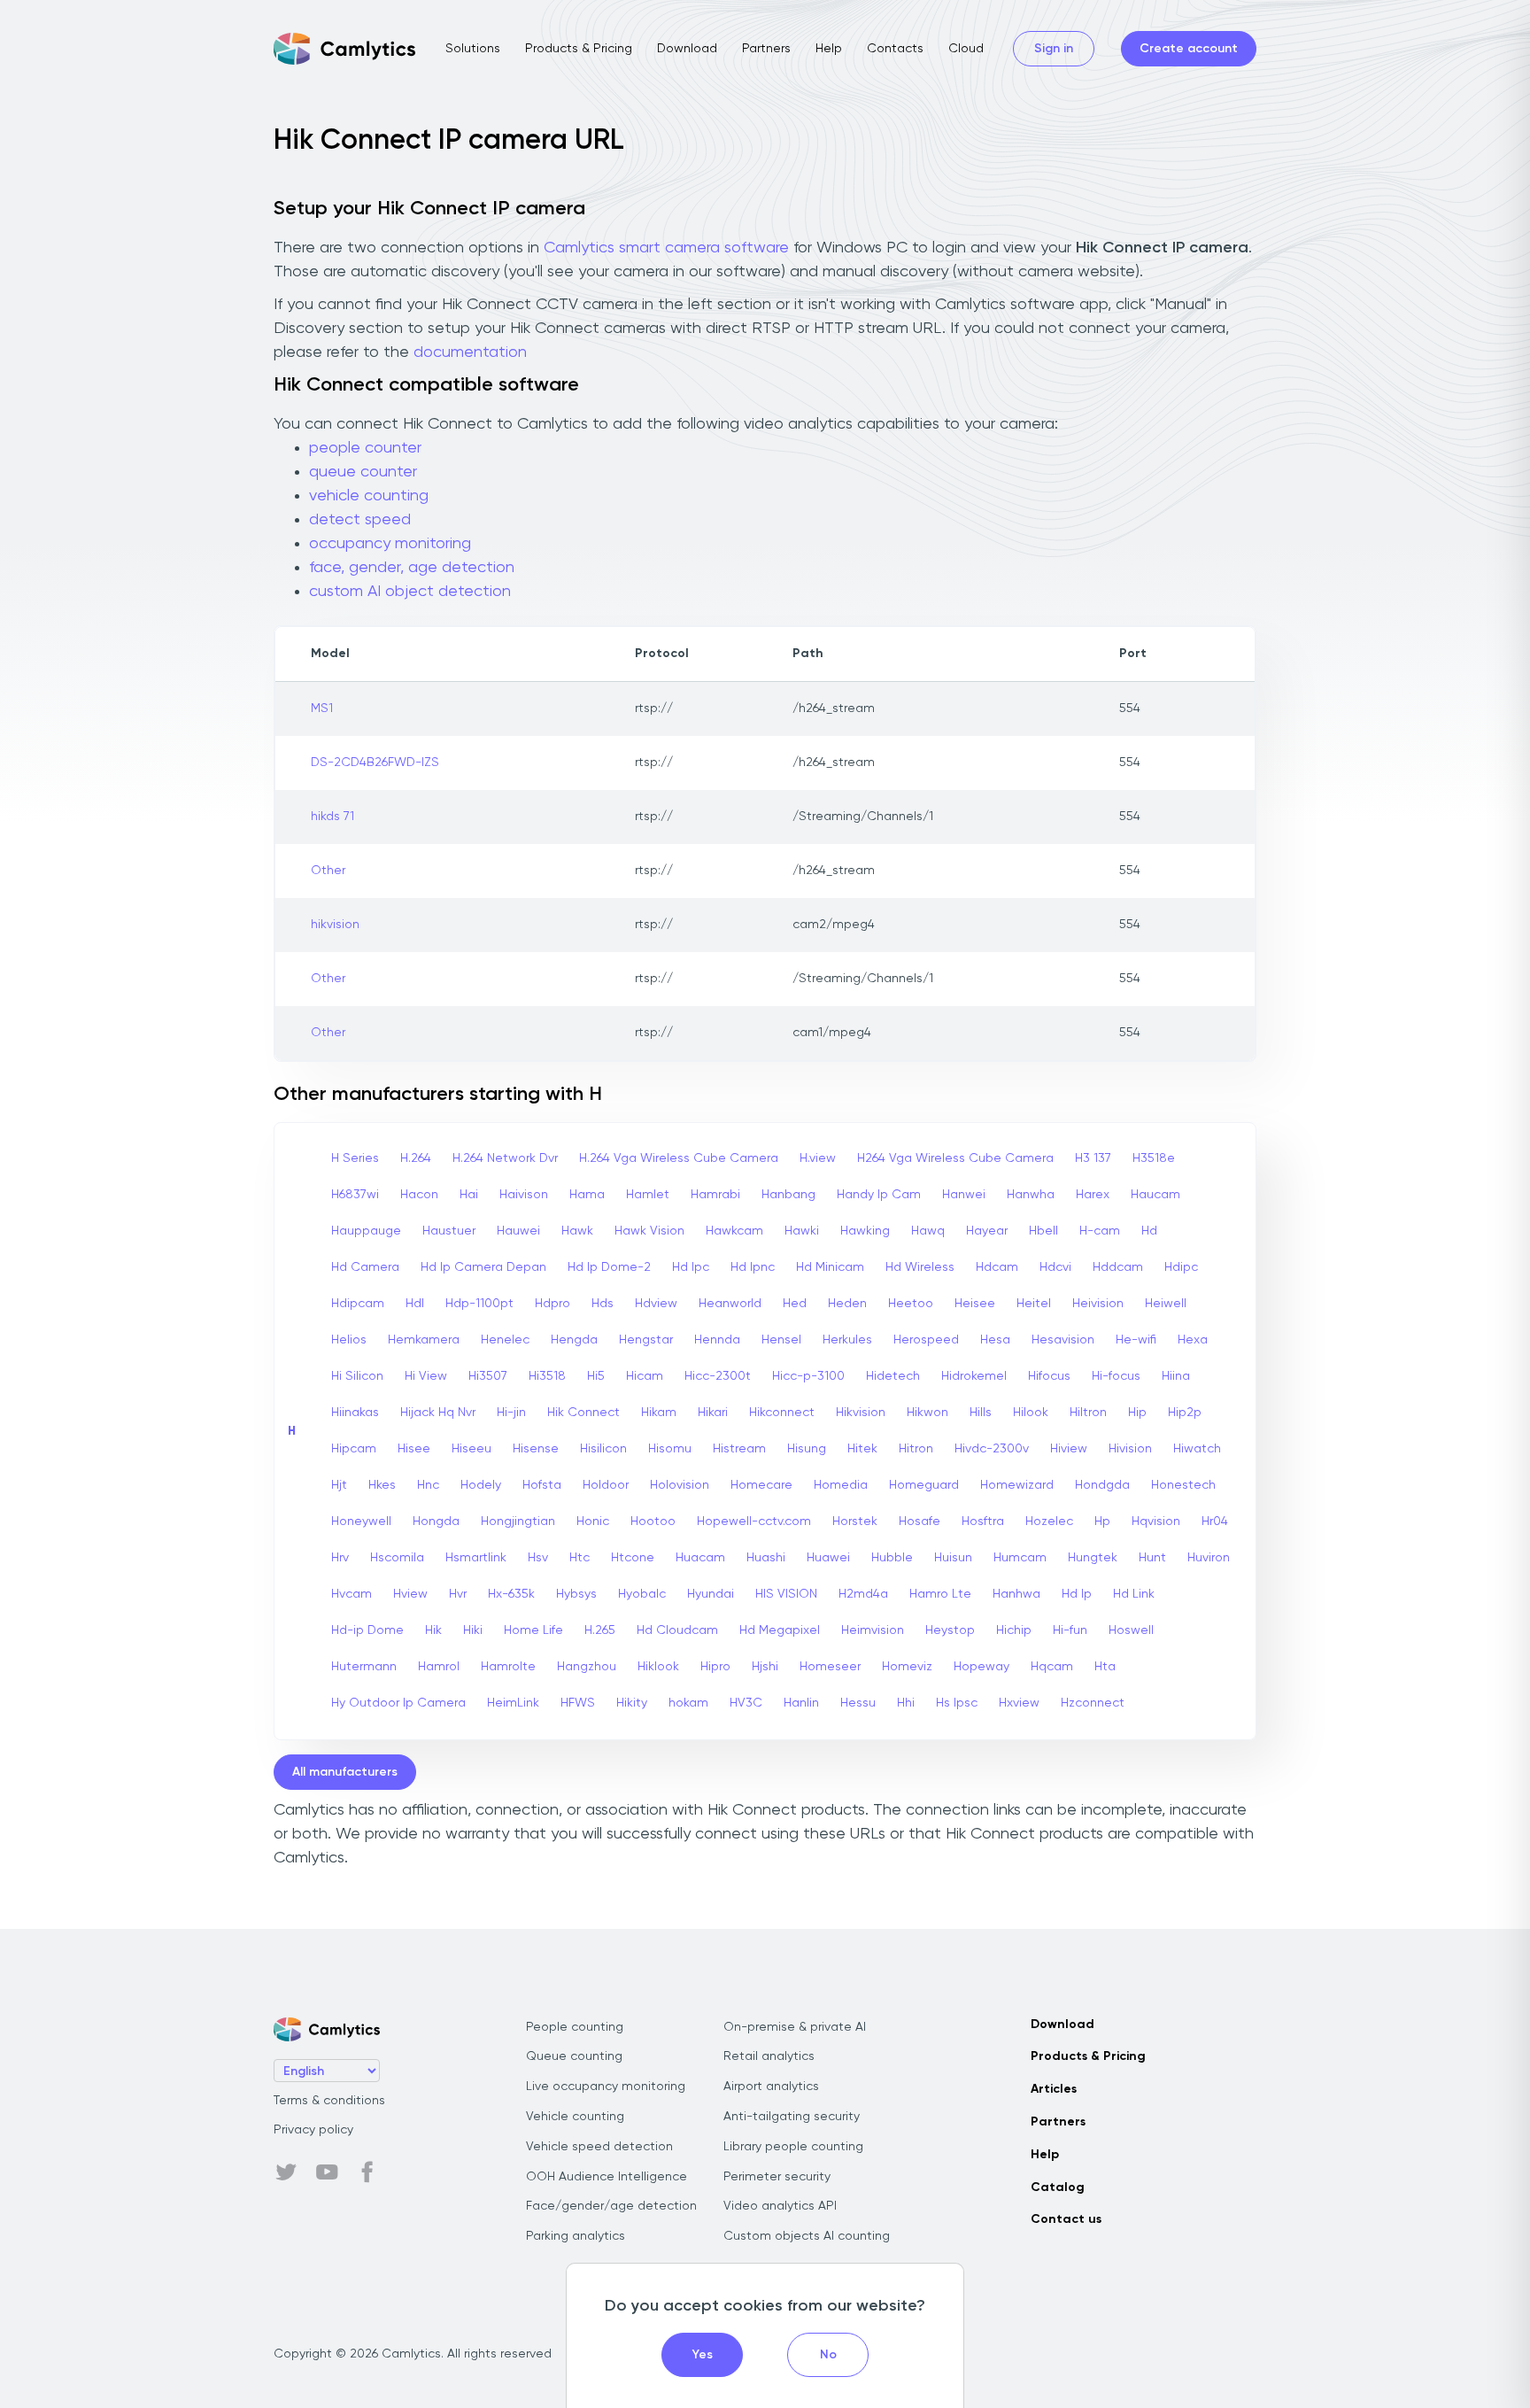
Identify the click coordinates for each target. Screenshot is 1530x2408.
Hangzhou (587, 1667)
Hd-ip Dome (367, 1630)
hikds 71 (332, 817)
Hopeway (981, 1667)
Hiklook (658, 1667)
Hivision (1130, 1449)
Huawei (828, 1558)
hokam (688, 1703)
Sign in (1054, 49)
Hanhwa (1016, 1594)
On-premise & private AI (795, 2027)
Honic (593, 1521)
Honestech (1183, 1485)
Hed (795, 1304)
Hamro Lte (940, 1594)
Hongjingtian (518, 1521)
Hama (587, 1195)
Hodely (481, 1485)
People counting (575, 2027)
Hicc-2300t (718, 1376)
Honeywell (361, 1521)
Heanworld (730, 1304)
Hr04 (1215, 1521)
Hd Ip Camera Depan (483, 1267)
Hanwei (964, 1195)
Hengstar (646, 1340)
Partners (766, 49)
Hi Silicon (357, 1376)
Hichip (1014, 1630)
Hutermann (364, 1667)
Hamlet (648, 1195)
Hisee (414, 1449)
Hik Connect (583, 1413)
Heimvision (873, 1630)
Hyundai (711, 1594)
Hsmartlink (476, 1558)
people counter (365, 448)
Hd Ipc (691, 1267)
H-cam (1100, 1231)
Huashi (766, 1558)
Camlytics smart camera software (666, 248)
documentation (470, 352)
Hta (1105, 1667)
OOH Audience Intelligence (607, 2177)
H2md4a (863, 1594)
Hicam (645, 1376)
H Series (355, 1158)
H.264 (416, 1158)
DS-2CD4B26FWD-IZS (375, 763)
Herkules (847, 1340)
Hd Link (1134, 1594)
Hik (433, 1630)
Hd (1149, 1231)
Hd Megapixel (780, 1630)
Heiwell (1166, 1304)
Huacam (700, 1558)
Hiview (1069, 1449)
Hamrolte (508, 1667)
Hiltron (1088, 1413)
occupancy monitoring (390, 544)
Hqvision (1156, 1521)
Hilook (1031, 1413)
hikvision (335, 925)
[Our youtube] (327, 2172)
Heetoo (911, 1304)
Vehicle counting (575, 2117)
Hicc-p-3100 (808, 1376)
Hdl (415, 1304)
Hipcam (354, 1449)
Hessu (858, 1703)
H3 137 (1093, 1158)
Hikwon (927, 1413)
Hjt (339, 1485)
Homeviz (907, 1667)
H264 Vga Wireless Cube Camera (955, 1158)
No (828, 2355)
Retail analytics (769, 2056)
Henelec (505, 1340)
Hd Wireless (920, 1267)
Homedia (841, 1485)
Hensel (781, 1340)
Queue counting (574, 2056)
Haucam (1155, 1195)
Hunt (1152, 1558)
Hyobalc (642, 1594)
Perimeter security (777, 2177)
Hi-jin (511, 1413)
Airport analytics (771, 2087)
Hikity (632, 1703)
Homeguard (924, 1485)
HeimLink (513, 1703)
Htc (580, 1558)
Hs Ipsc (957, 1703)
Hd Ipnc (753, 1267)
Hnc (428, 1485)
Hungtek (1093, 1558)
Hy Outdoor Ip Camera (398, 1703)
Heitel (1034, 1304)
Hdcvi (1055, 1267)
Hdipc (1181, 1267)
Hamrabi (715, 1195)
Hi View (426, 1376)
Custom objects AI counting (807, 2236)
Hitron (916, 1449)
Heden (847, 1304)
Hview (410, 1594)
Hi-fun (1070, 1630)
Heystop (950, 1630)
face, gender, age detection (412, 568)
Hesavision (1063, 1340)
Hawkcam (734, 1231)
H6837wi (355, 1195)
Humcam (1020, 1558)
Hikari (713, 1413)
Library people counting (793, 2147)
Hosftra (983, 1521)
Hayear (987, 1231)
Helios (349, 1340)
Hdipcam (358, 1304)
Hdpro (552, 1304)
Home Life (533, 1630)
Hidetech (893, 1376)
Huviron (1209, 1558)
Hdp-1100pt (479, 1304)
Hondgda (1102, 1485)
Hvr (458, 1594)
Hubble (892, 1558)
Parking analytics (576, 2236)
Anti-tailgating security (792, 2117)
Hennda (717, 1340)
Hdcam (997, 1267)
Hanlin (801, 1703)
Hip (1137, 1413)
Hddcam (1118, 1267)
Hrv (340, 1558)
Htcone (633, 1558)
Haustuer (449, 1231)
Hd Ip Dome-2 (609, 1267)
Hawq (928, 1231)
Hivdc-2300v (992, 1449)
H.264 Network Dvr (505, 1158)
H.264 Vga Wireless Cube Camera (679, 1158)
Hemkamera (424, 1340)
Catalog (1058, 2187)
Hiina (1176, 1376)
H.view (818, 1158)
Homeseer (830, 1667)
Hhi (906, 1703)
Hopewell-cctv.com (754, 1521)
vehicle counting (369, 496)
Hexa (1193, 1340)
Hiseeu (471, 1449)
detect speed (360, 520)
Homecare (761, 1485)
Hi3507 (488, 1376)
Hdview (656, 1304)
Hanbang (788, 1195)
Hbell (1043, 1231)
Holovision (680, 1485)
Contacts (895, 49)
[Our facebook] (367, 2172)
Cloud (966, 49)
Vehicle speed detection (599, 2147)
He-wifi (1136, 1340)
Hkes (382, 1485)
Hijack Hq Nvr (438, 1413)
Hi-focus (1116, 1376)
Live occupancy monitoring (606, 2087)
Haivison (524, 1195)
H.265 (600, 1630)
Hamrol (439, 1667)
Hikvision (861, 1413)
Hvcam (352, 1594)
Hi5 (596, 1376)
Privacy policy (313, 2130)
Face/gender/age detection (611, 2206)
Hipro (715, 1667)
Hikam (659, 1413)
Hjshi (765, 1667)
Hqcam (1052, 1667)
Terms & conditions (329, 2101)
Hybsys (576, 1594)
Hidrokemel (974, 1376)
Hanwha (1031, 1195)
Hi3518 (547, 1376)
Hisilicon (603, 1449)
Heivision (1098, 1304)
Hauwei (518, 1231)
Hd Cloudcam (677, 1630)
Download (687, 49)
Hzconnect (1093, 1703)
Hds (603, 1304)
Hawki (802, 1231)
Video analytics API (780, 2206)
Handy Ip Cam (879, 1195)
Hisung (807, 1449)
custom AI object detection (410, 592)
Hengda (574, 1340)
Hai (469, 1195)
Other (328, 871)
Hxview (1019, 1703)
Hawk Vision (649, 1231)
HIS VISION (786, 1594)
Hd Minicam (830, 1267)
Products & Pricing (579, 49)
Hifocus (1049, 1376)
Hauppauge (366, 1231)
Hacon (419, 1195)
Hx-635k (511, 1594)
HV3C (746, 1703)
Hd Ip (1077, 1594)
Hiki (473, 1630)
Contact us (1066, 2219)
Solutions (473, 49)
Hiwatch (1197, 1449)
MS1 (322, 708)
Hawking (865, 1231)
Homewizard (1017, 1485)
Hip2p (1185, 1413)
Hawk (577, 1231)
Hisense (536, 1449)
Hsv (538, 1558)
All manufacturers (345, 1772)
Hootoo (653, 1521)
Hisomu (670, 1449)
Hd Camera (365, 1267)
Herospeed (926, 1340)
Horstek (855, 1521)
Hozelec (1049, 1521)
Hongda (436, 1521)
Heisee (975, 1304)
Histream (739, 1449)
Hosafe (920, 1521)
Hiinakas (355, 1413)
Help (829, 49)
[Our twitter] (286, 2172)
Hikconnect (782, 1413)
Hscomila (397, 1558)
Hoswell (1131, 1630)
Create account (1189, 49)
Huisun (953, 1558)
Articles (1054, 2089)
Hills (981, 1413)
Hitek (862, 1449)
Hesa (995, 1340)
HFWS (578, 1703)
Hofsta (542, 1485)
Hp (1102, 1521)
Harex (1093, 1195)
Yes (703, 2355)
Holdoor (606, 1485)
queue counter (363, 472)
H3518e (1154, 1158)
